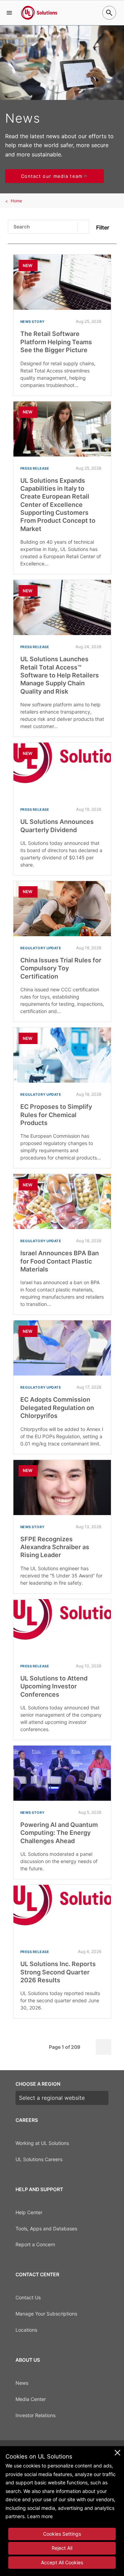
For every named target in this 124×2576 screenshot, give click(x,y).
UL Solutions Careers (39, 2159)
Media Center (31, 2399)
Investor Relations (35, 2415)
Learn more (40, 2516)
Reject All (62, 2548)
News (22, 2383)
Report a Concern (35, 2244)
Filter (103, 227)
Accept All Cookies (62, 2562)
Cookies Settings (62, 2534)
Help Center (29, 2212)
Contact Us (28, 2297)
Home (16, 201)
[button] (9, 13)
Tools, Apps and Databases (46, 2229)
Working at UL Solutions (42, 2143)
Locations (26, 2330)
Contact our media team (52, 176)
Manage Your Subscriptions (46, 2314)
